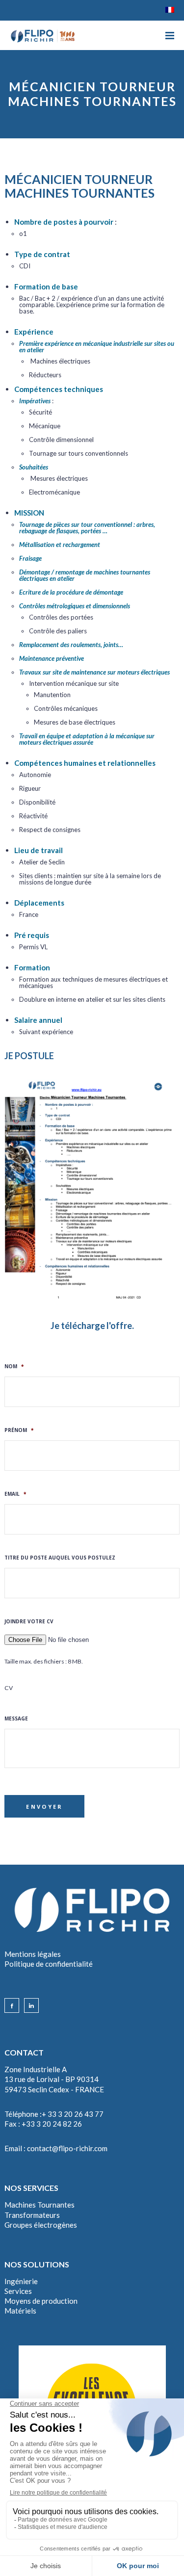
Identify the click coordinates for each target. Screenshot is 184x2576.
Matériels (20, 2311)
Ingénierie (21, 2281)
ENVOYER (44, 1807)
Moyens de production (41, 2301)
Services (18, 2291)
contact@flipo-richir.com (67, 2148)
